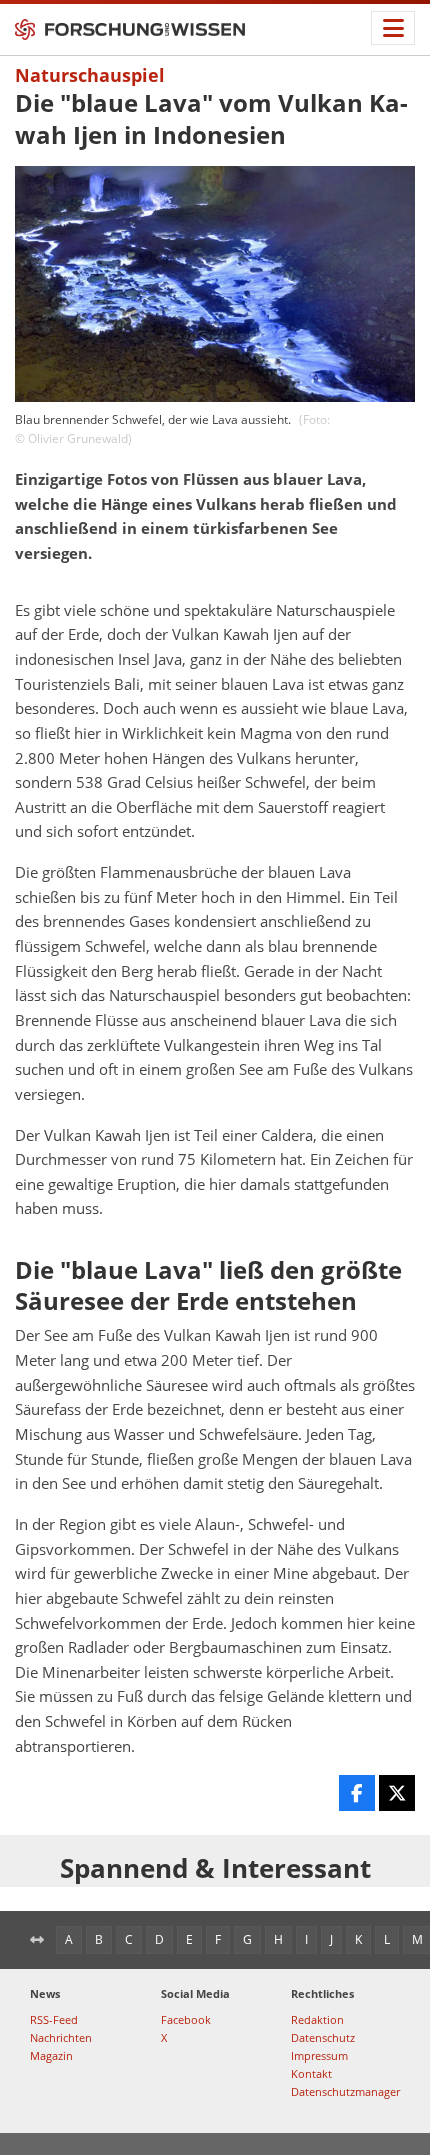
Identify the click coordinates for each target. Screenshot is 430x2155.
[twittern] (397, 1793)
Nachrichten (61, 2037)
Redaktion (317, 2019)
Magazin (51, 2055)
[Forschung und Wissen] (130, 30)
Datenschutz (323, 2037)
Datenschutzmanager (345, 2091)
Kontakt (311, 2073)
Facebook (186, 2019)
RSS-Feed (54, 2019)
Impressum (319, 2055)
